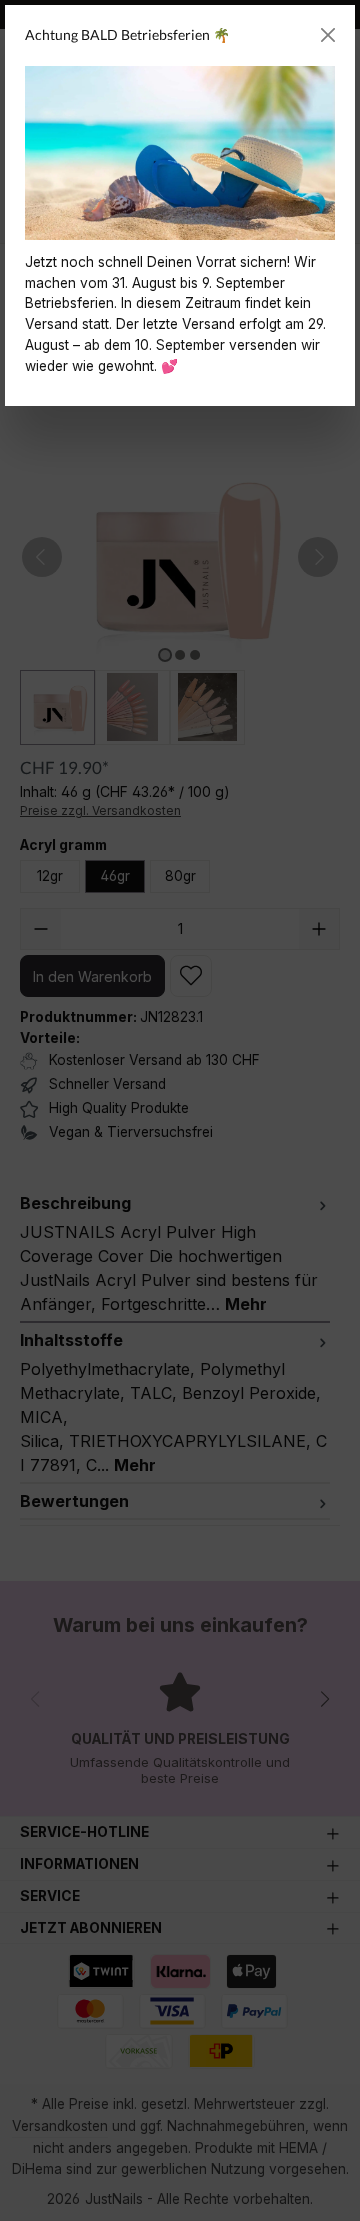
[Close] (328, 35)
